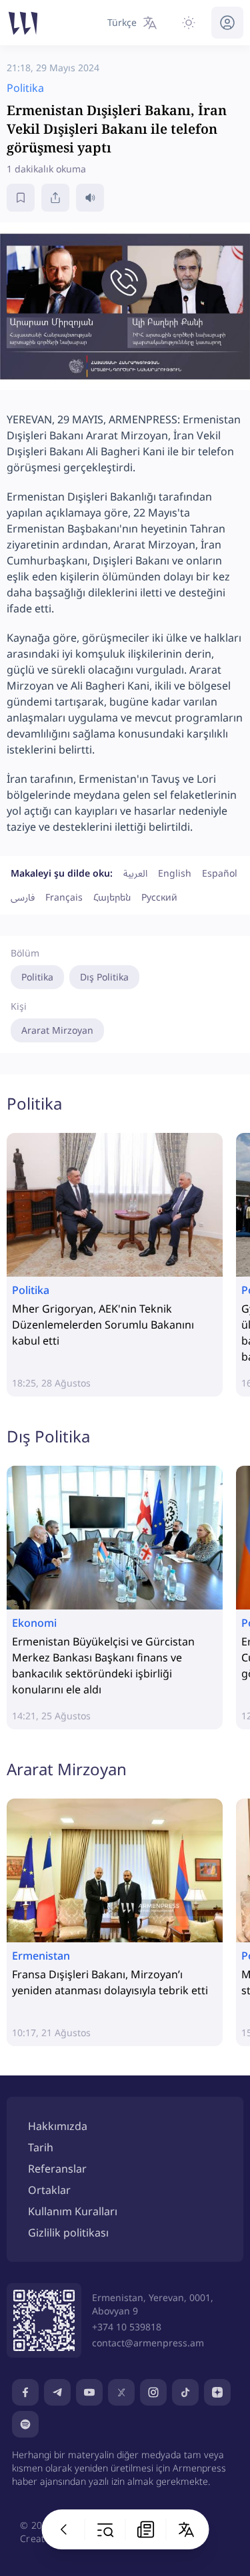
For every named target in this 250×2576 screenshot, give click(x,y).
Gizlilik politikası (68, 2233)
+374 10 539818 (127, 2327)
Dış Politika (104, 977)
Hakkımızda (58, 2126)
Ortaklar (49, 2190)
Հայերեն (112, 897)
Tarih (41, 2147)
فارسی (23, 897)
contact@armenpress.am (148, 2343)
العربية (135, 873)
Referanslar (57, 2169)
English (175, 873)
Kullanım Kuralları (73, 2211)
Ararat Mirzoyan (57, 1030)
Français (64, 897)
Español (220, 873)
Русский (159, 897)
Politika (37, 977)
